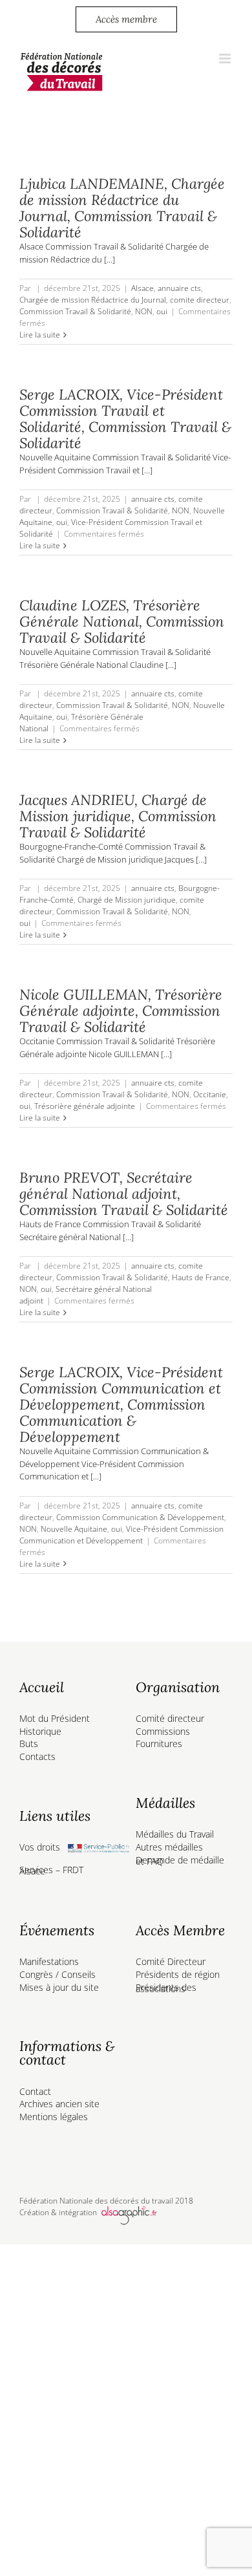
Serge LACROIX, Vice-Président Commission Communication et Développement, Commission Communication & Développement (121, 1404)
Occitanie (210, 1094)
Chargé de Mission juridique (127, 900)
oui (162, 311)
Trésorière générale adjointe (85, 1106)
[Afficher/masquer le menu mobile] (226, 59)
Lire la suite (40, 335)
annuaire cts (179, 288)
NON (144, 311)
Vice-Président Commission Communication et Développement (121, 1535)
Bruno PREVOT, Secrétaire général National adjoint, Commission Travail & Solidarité (124, 1194)
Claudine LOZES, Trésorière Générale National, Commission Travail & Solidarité (122, 621)
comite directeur (200, 300)
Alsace (142, 288)
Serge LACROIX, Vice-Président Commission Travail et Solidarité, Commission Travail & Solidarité (125, 419)
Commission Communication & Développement (140, 1517)
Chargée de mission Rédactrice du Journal (93, 300)
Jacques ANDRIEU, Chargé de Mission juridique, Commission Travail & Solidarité (118, 816)
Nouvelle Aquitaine (74, 1529)
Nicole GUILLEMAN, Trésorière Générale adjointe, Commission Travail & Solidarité (121, 1011)
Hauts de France (201, 1277)
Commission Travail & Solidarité (75, 311)
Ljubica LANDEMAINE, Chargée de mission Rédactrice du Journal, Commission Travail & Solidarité (122, 208)
